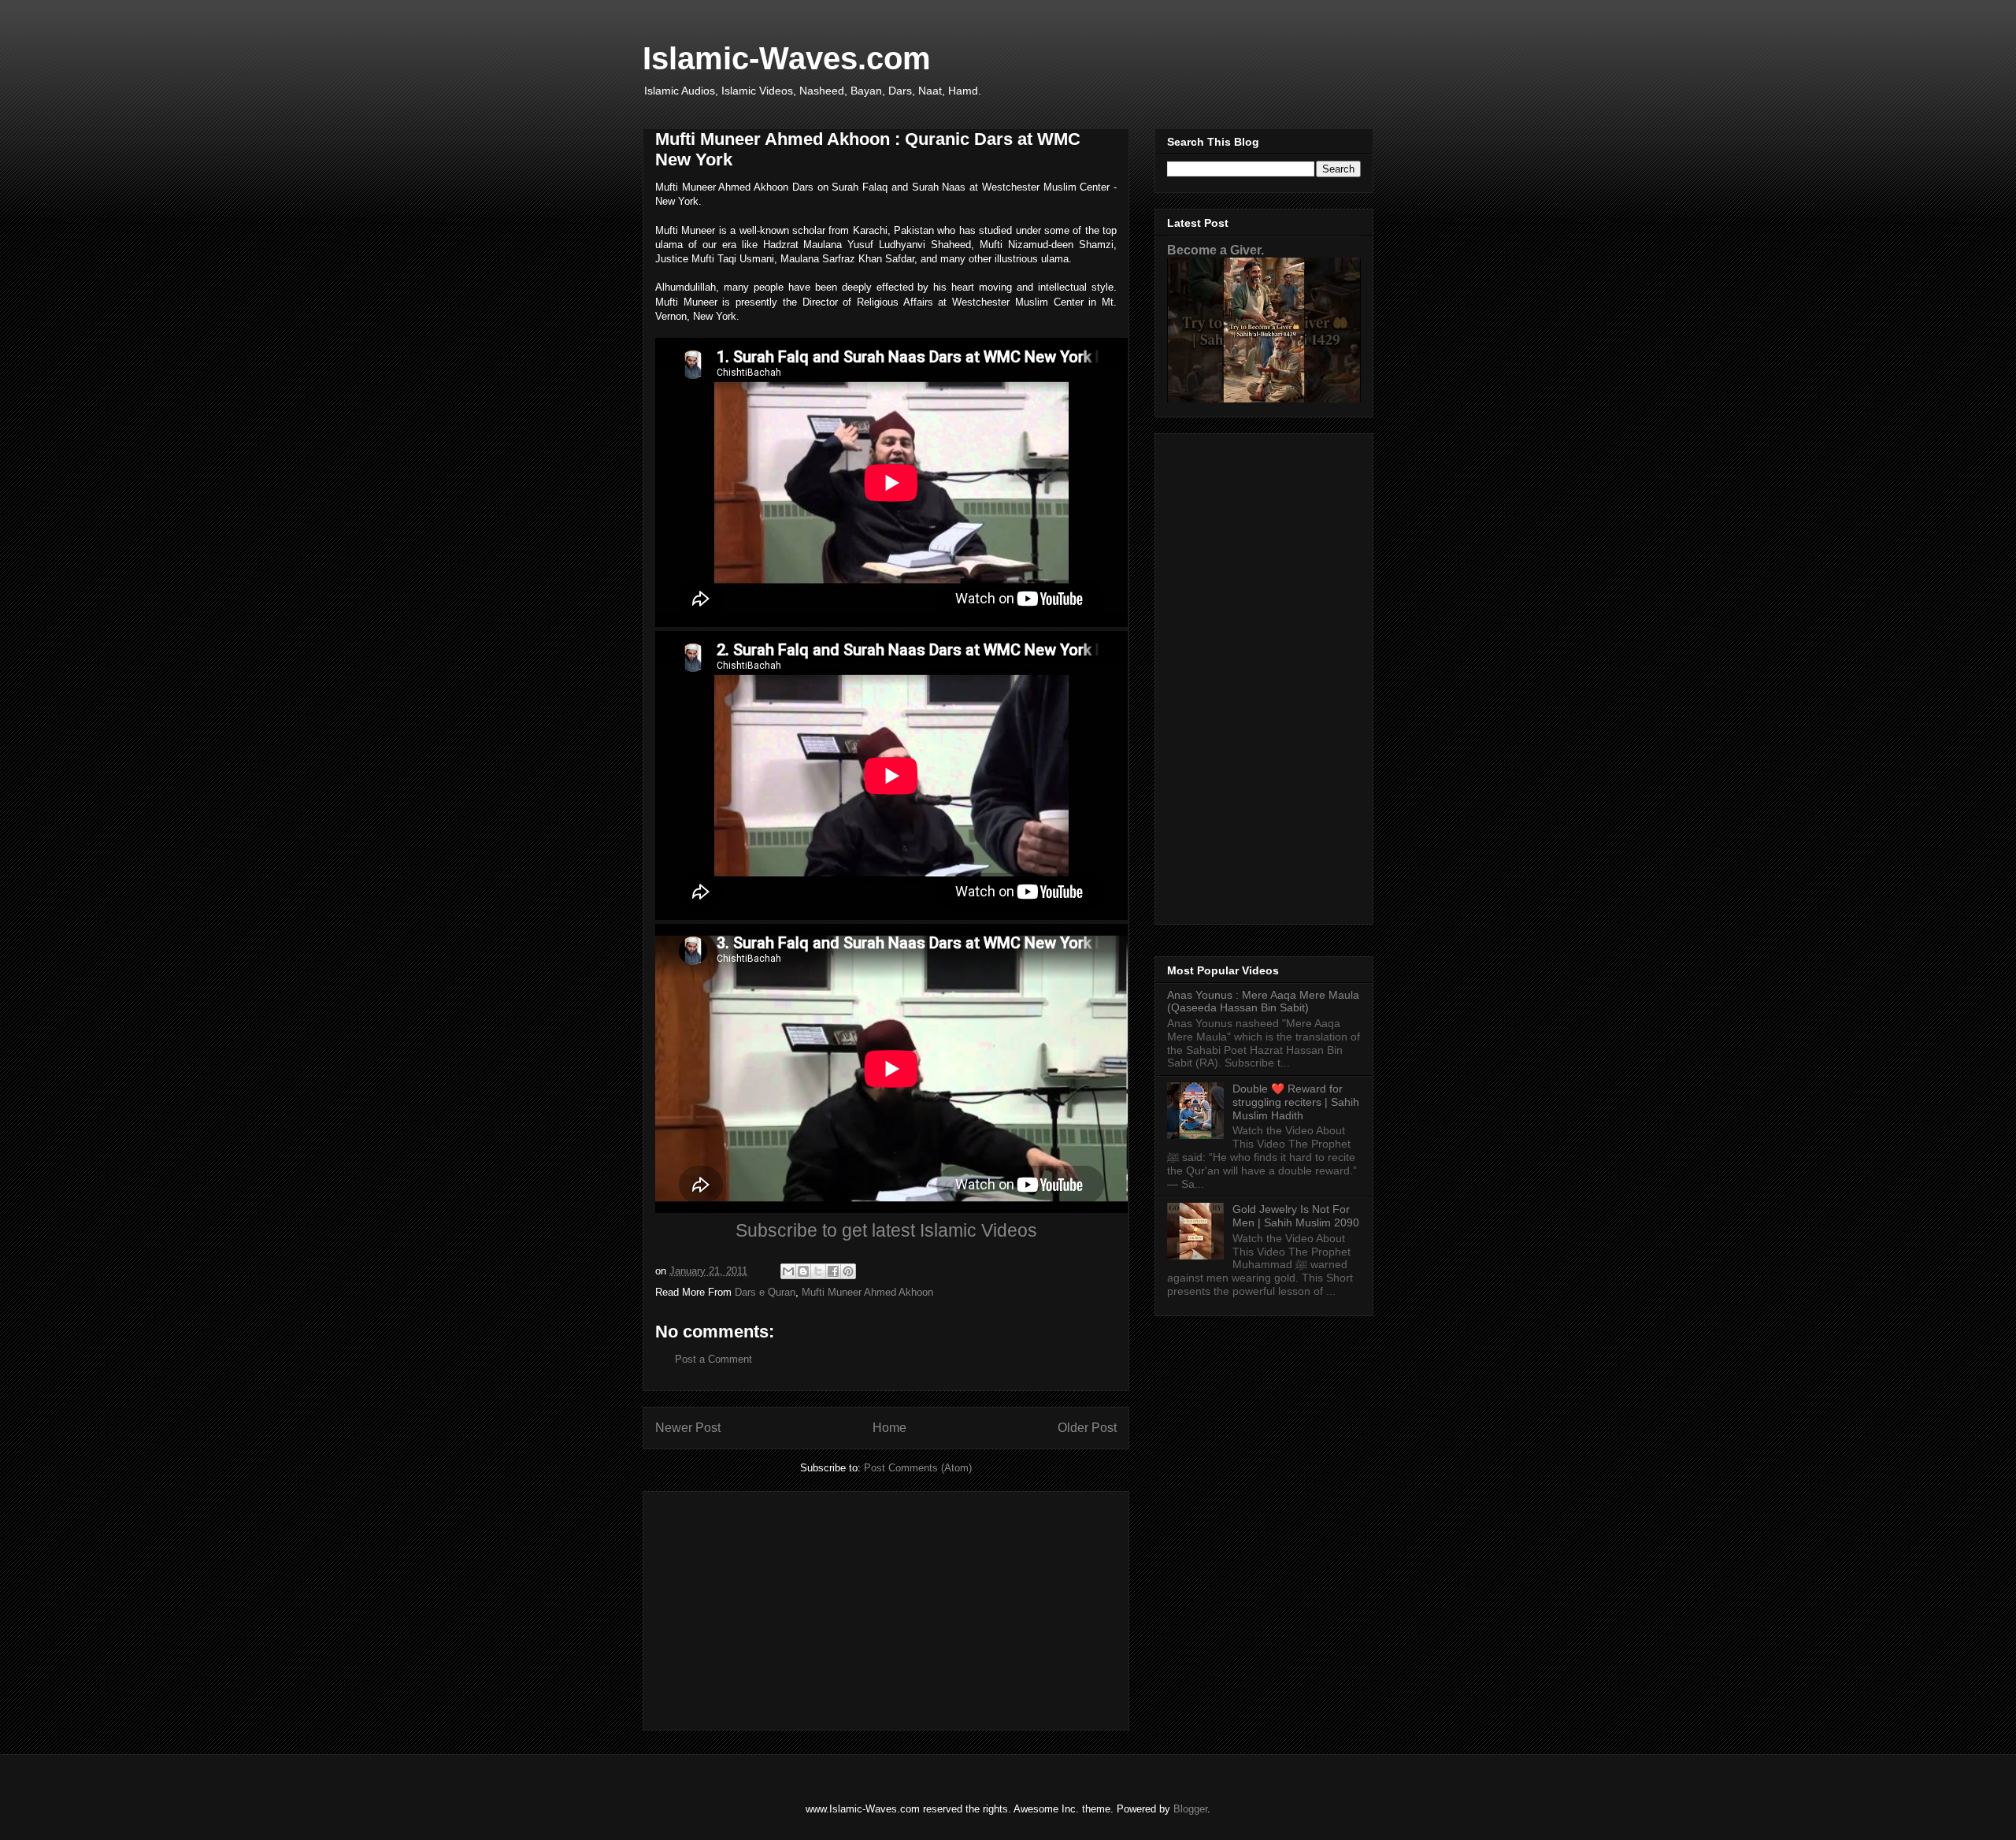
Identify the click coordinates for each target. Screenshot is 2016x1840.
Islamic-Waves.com (787, 58)
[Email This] (788, 1271)
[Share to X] (818, 1271)
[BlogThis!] (803, 1271)
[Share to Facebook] (833, 1271)
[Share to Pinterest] (848, 1271)
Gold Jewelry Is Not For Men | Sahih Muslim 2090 (1296, 1216)
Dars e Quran (765, 1292)
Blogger (1190, 1809)
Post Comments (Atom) (918, 1468)
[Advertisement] (886, 1608)
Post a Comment (713, 1359)
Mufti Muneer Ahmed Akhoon (867, 1292)
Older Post (1087, 1428)
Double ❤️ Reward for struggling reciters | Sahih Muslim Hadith (1296, 1102)
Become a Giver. (1216, 250)
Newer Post (688, 1428)
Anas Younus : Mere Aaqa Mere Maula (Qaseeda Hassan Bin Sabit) (1263, 1002)
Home (889, 1428)
